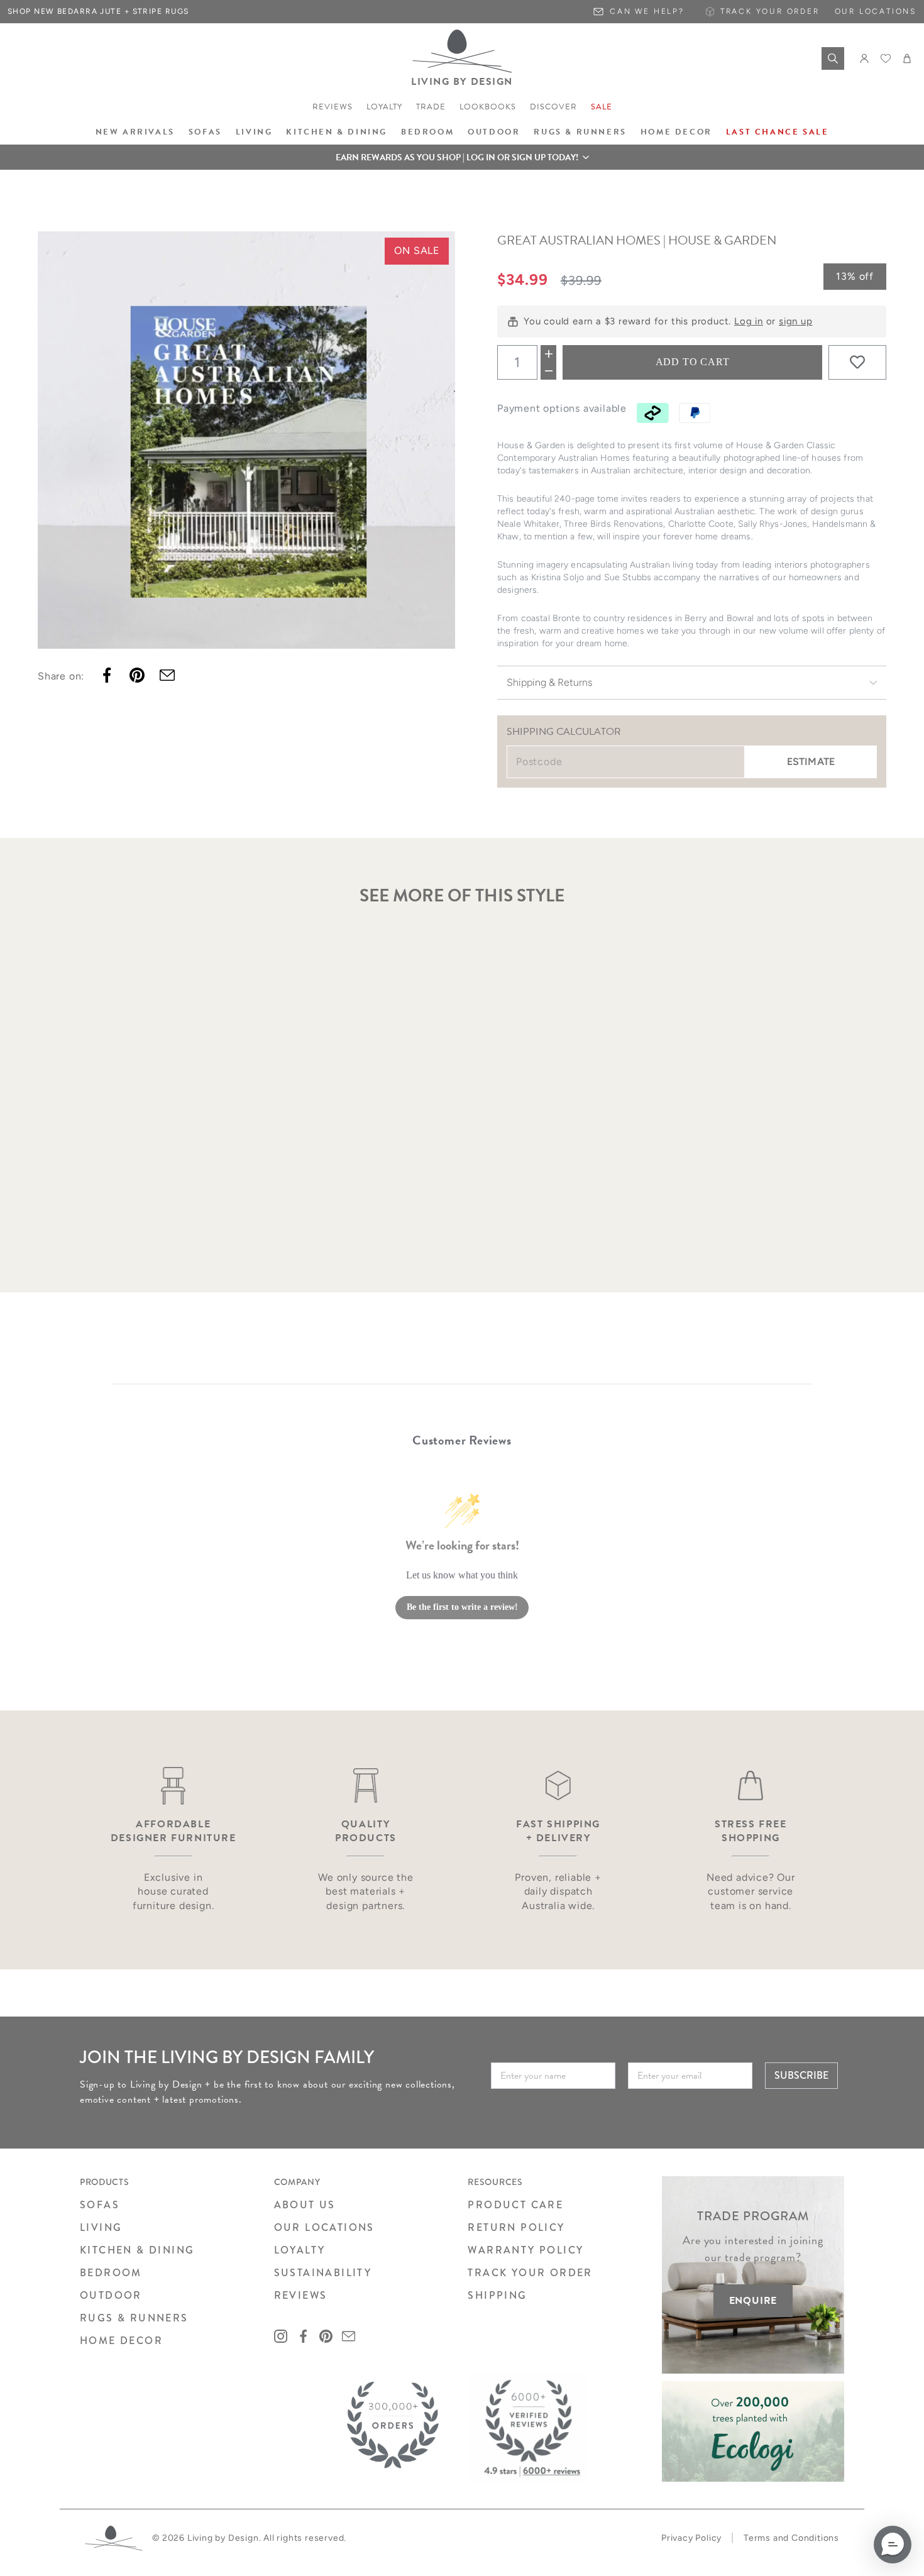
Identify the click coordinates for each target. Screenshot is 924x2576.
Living (254, 132)
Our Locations (876, 11)
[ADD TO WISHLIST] (857, 362)
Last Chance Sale (778, 132)
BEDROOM (111, 2273)
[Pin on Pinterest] (137, 675)
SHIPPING (497, 2295)
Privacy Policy (691, 2538)
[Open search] (833, 58)
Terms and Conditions (791, 2538)
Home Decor (676, 132)
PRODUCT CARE (515, 2205)
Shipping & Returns (549, 682)
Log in (749, 321)
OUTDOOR (111, 2295)
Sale (602, 107)
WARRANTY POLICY (525, 2250)
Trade (431, 107)
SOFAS (100, 2205)
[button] (462, 157)
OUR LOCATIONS (324, 2227)
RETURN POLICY (516, 2227)
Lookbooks (488, 107)
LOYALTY (300, 2250)
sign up (796, 321)
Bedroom (427, 132)
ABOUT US (305, 2205)
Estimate (811, 762)
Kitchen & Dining (337, 132)
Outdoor (494, 132)
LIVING (101, 2227)
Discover (553, 107)
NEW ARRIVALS (135, 132)
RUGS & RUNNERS (134, 2318)
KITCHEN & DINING (137, 2250)
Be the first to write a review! (462, 1607)
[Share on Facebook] (107, 675)
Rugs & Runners (580, 132)
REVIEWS (301, 2295)
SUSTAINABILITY (323, 2273)
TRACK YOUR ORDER (530, 2273)
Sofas (205, 132)
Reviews (333, 107)
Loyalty (384, 107)
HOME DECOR (121, 2341)
